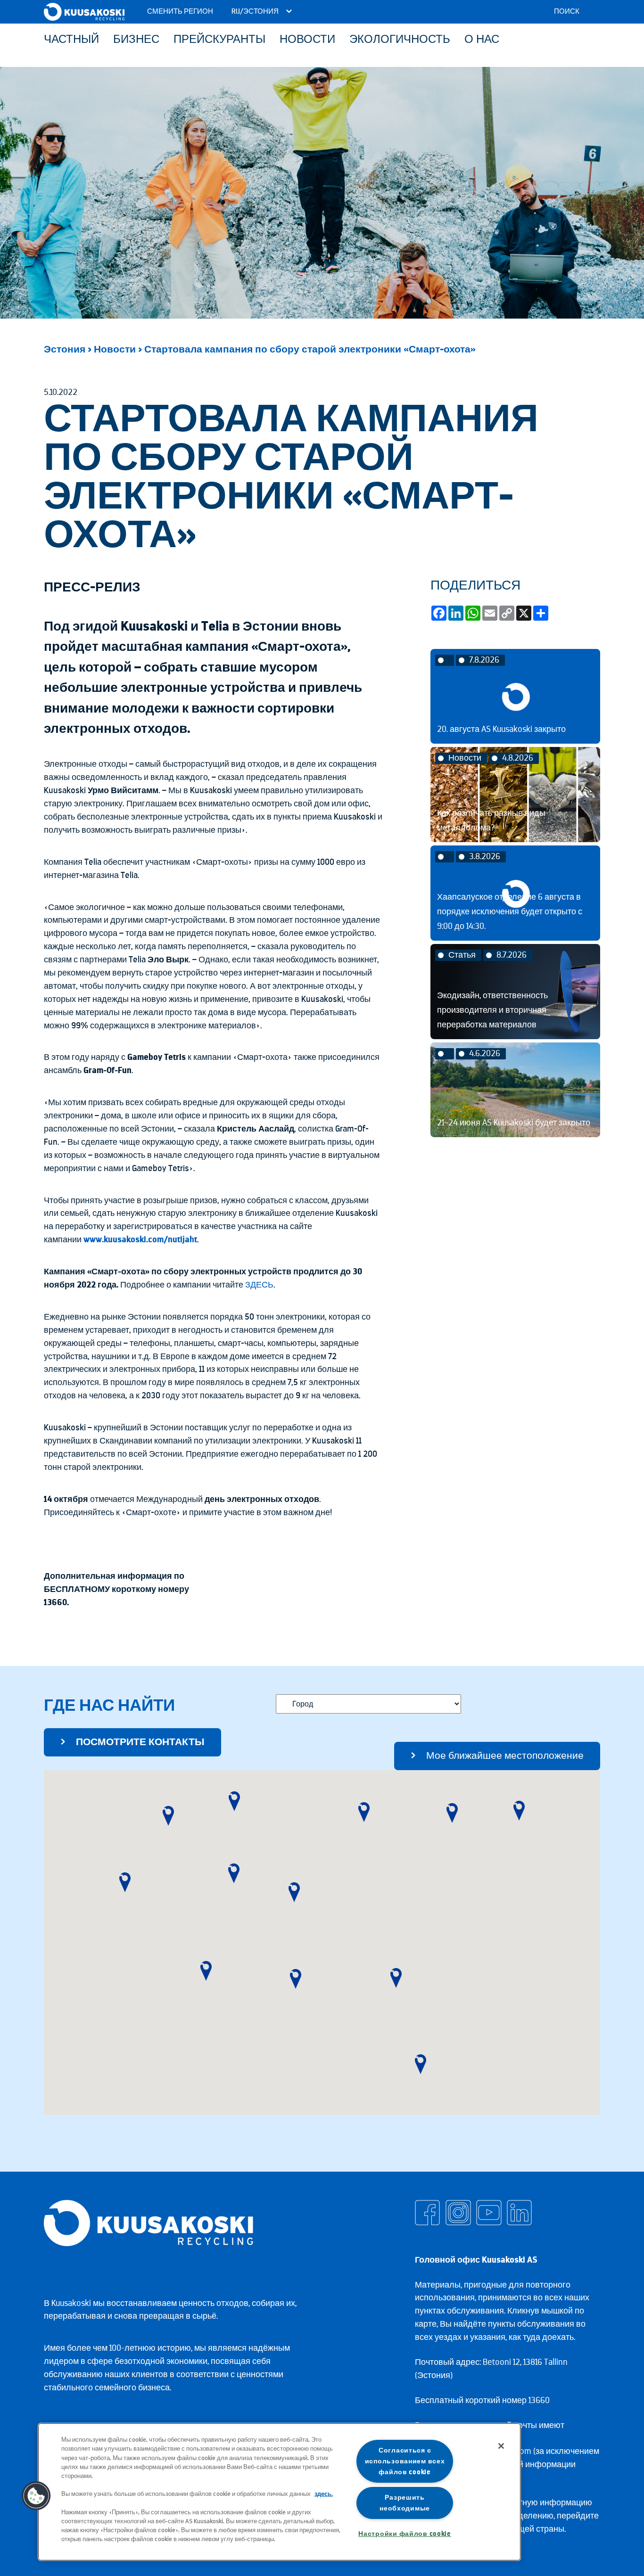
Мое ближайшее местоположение (505, 1756)
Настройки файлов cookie (405, 2534)
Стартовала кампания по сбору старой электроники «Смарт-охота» (310, 349)
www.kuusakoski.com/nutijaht (140, 1239)
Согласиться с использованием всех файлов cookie (405, 2461)
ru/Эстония (256, 12)
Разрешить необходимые (405, 2503)
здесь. (324, 2494)
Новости (115, 349)
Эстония (65, 349)
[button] (125, 1882)
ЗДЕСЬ (259, 1285)
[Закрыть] (501, 2446)
